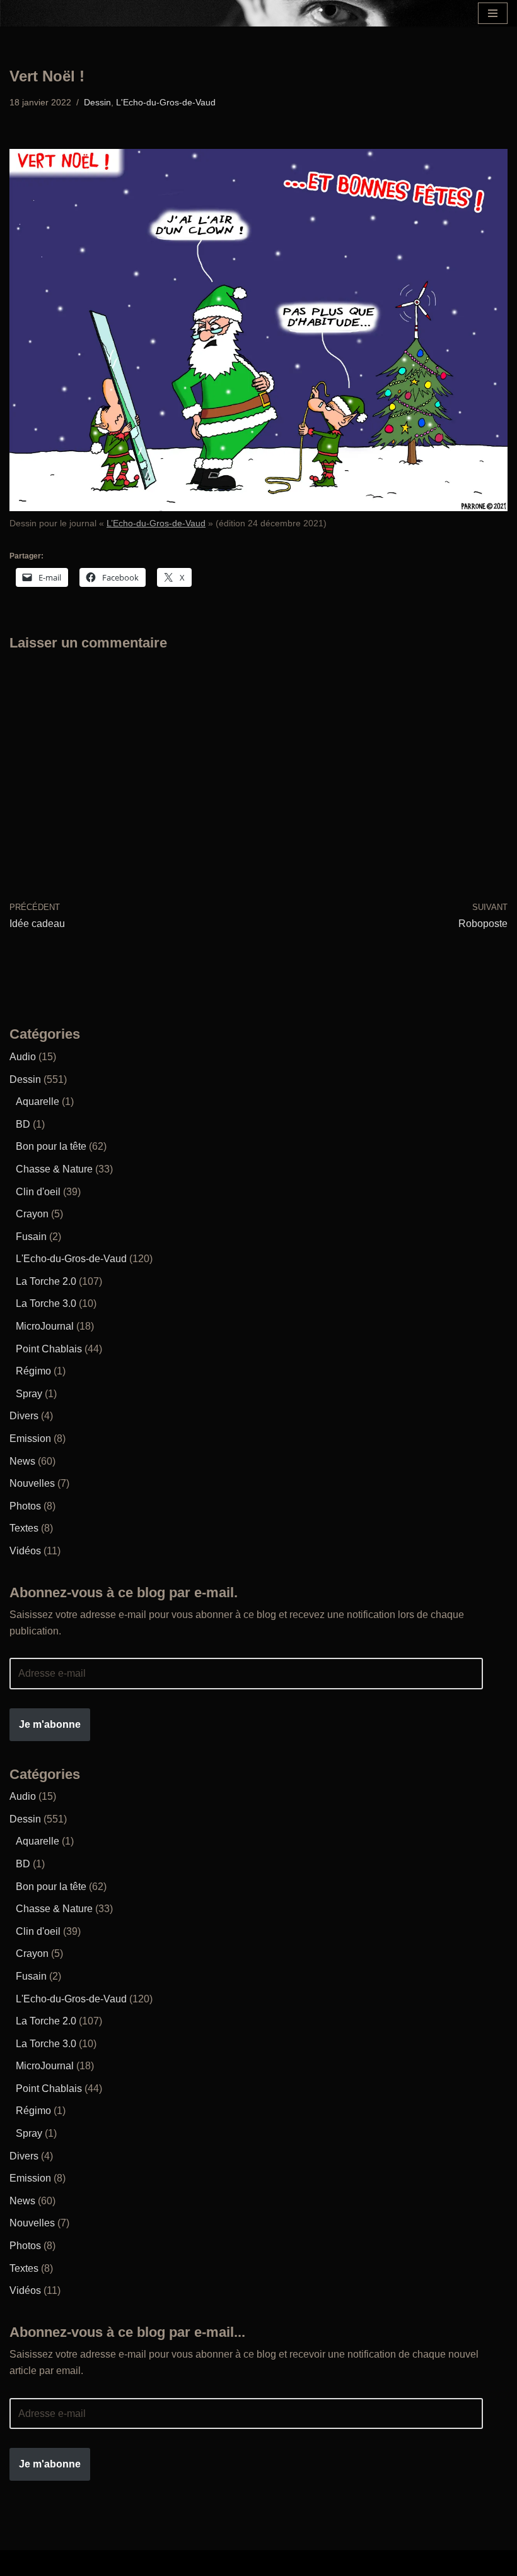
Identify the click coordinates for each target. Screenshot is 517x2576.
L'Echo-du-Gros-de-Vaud (166, 102)
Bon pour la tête (51, 1146)
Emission (30, 1439)
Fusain (31, 1237)
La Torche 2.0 (46, 1281)
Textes (24, 1528)
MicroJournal (45, 1326)
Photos (25, 1506)
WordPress (345, 2563)
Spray (29, 1394)
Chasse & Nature (54, 1169)
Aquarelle (38, 1102)
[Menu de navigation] (493, 13)
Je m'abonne (50, 1724)
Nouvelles (32, 1483)
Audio (23, 1057)
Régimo (33, 1371)
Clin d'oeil (38, 1192)
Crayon (32, 1214)
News (22, 1461)
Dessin (97, 102)
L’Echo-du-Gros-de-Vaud (156, 523)
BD (23, 1124)
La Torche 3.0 (46, 1303)
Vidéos (25, 1551)
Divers (24, 1416)
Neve (159, 2563)
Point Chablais (49, 1349)
